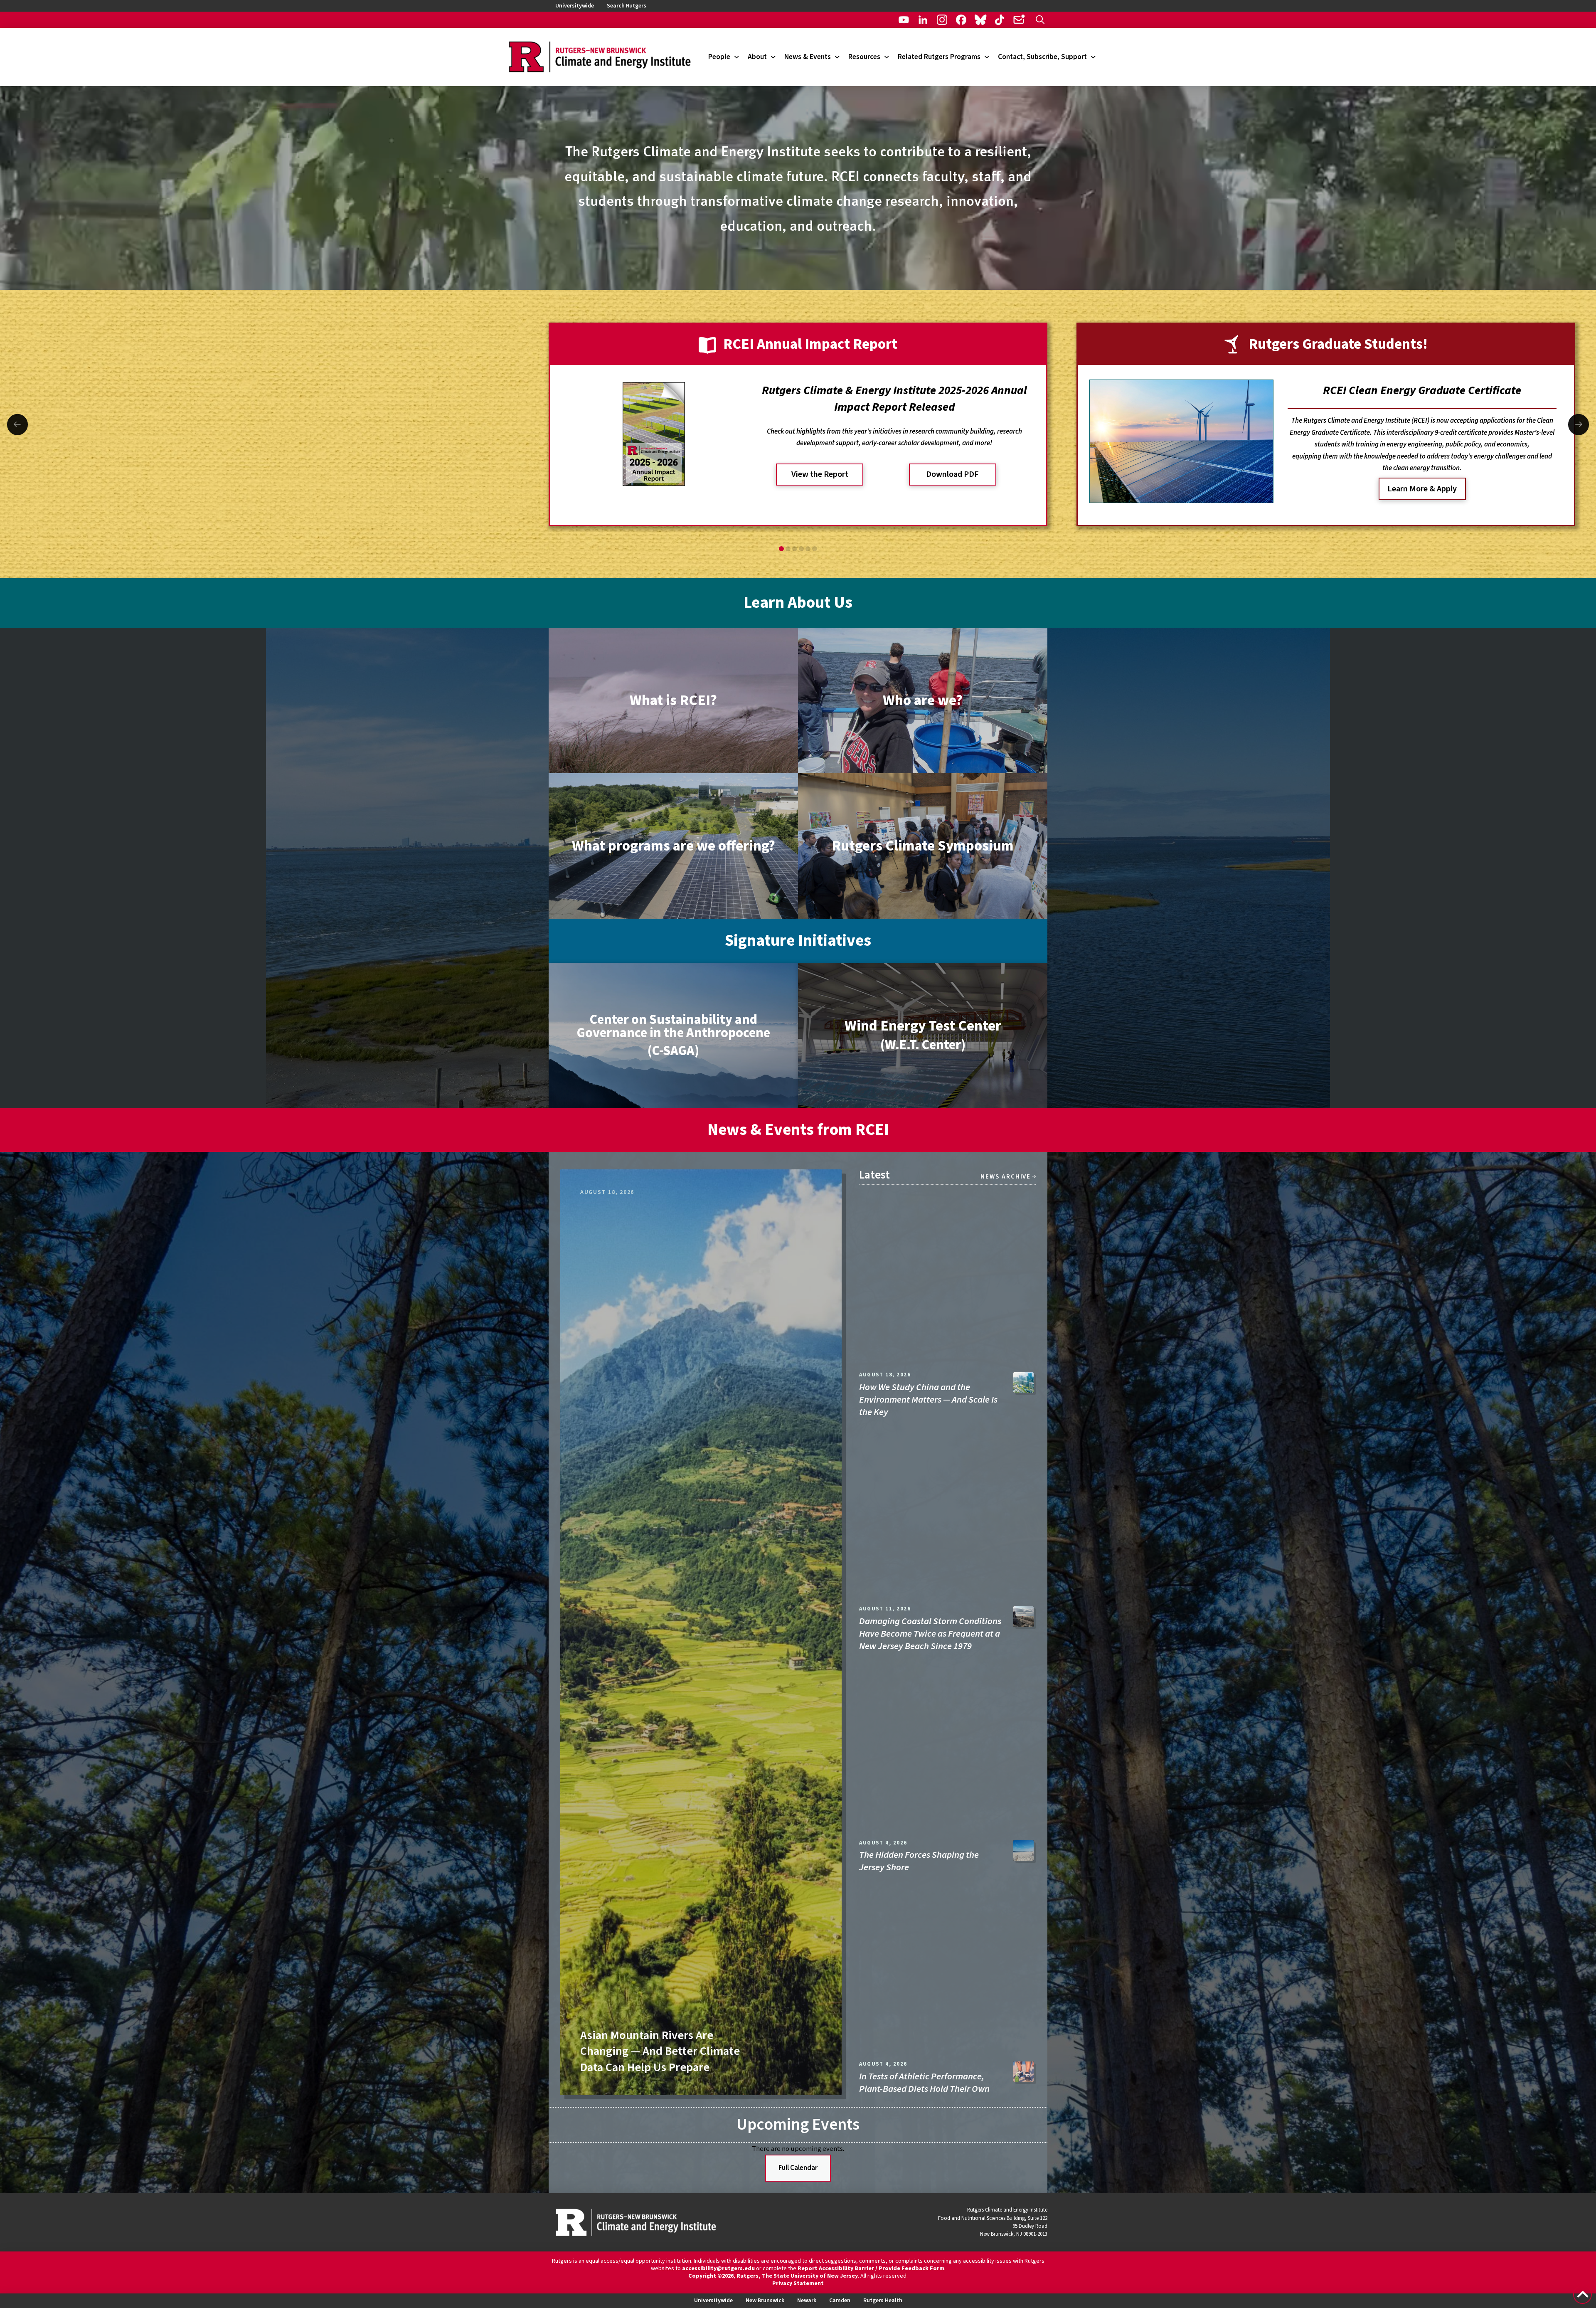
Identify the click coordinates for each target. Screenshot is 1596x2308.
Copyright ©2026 (711, 2276)
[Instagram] (942, 20)
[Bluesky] (980, 20)
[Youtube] (904, 20)
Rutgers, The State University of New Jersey (797, 2276)
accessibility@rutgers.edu (718, 2269)
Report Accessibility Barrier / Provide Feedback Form (871, 2269)
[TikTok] (1000, 20)
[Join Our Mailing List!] (1019, 20)
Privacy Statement (798, 2283)
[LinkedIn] (923, 20)
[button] (1040, 20)
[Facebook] (961, 20)
